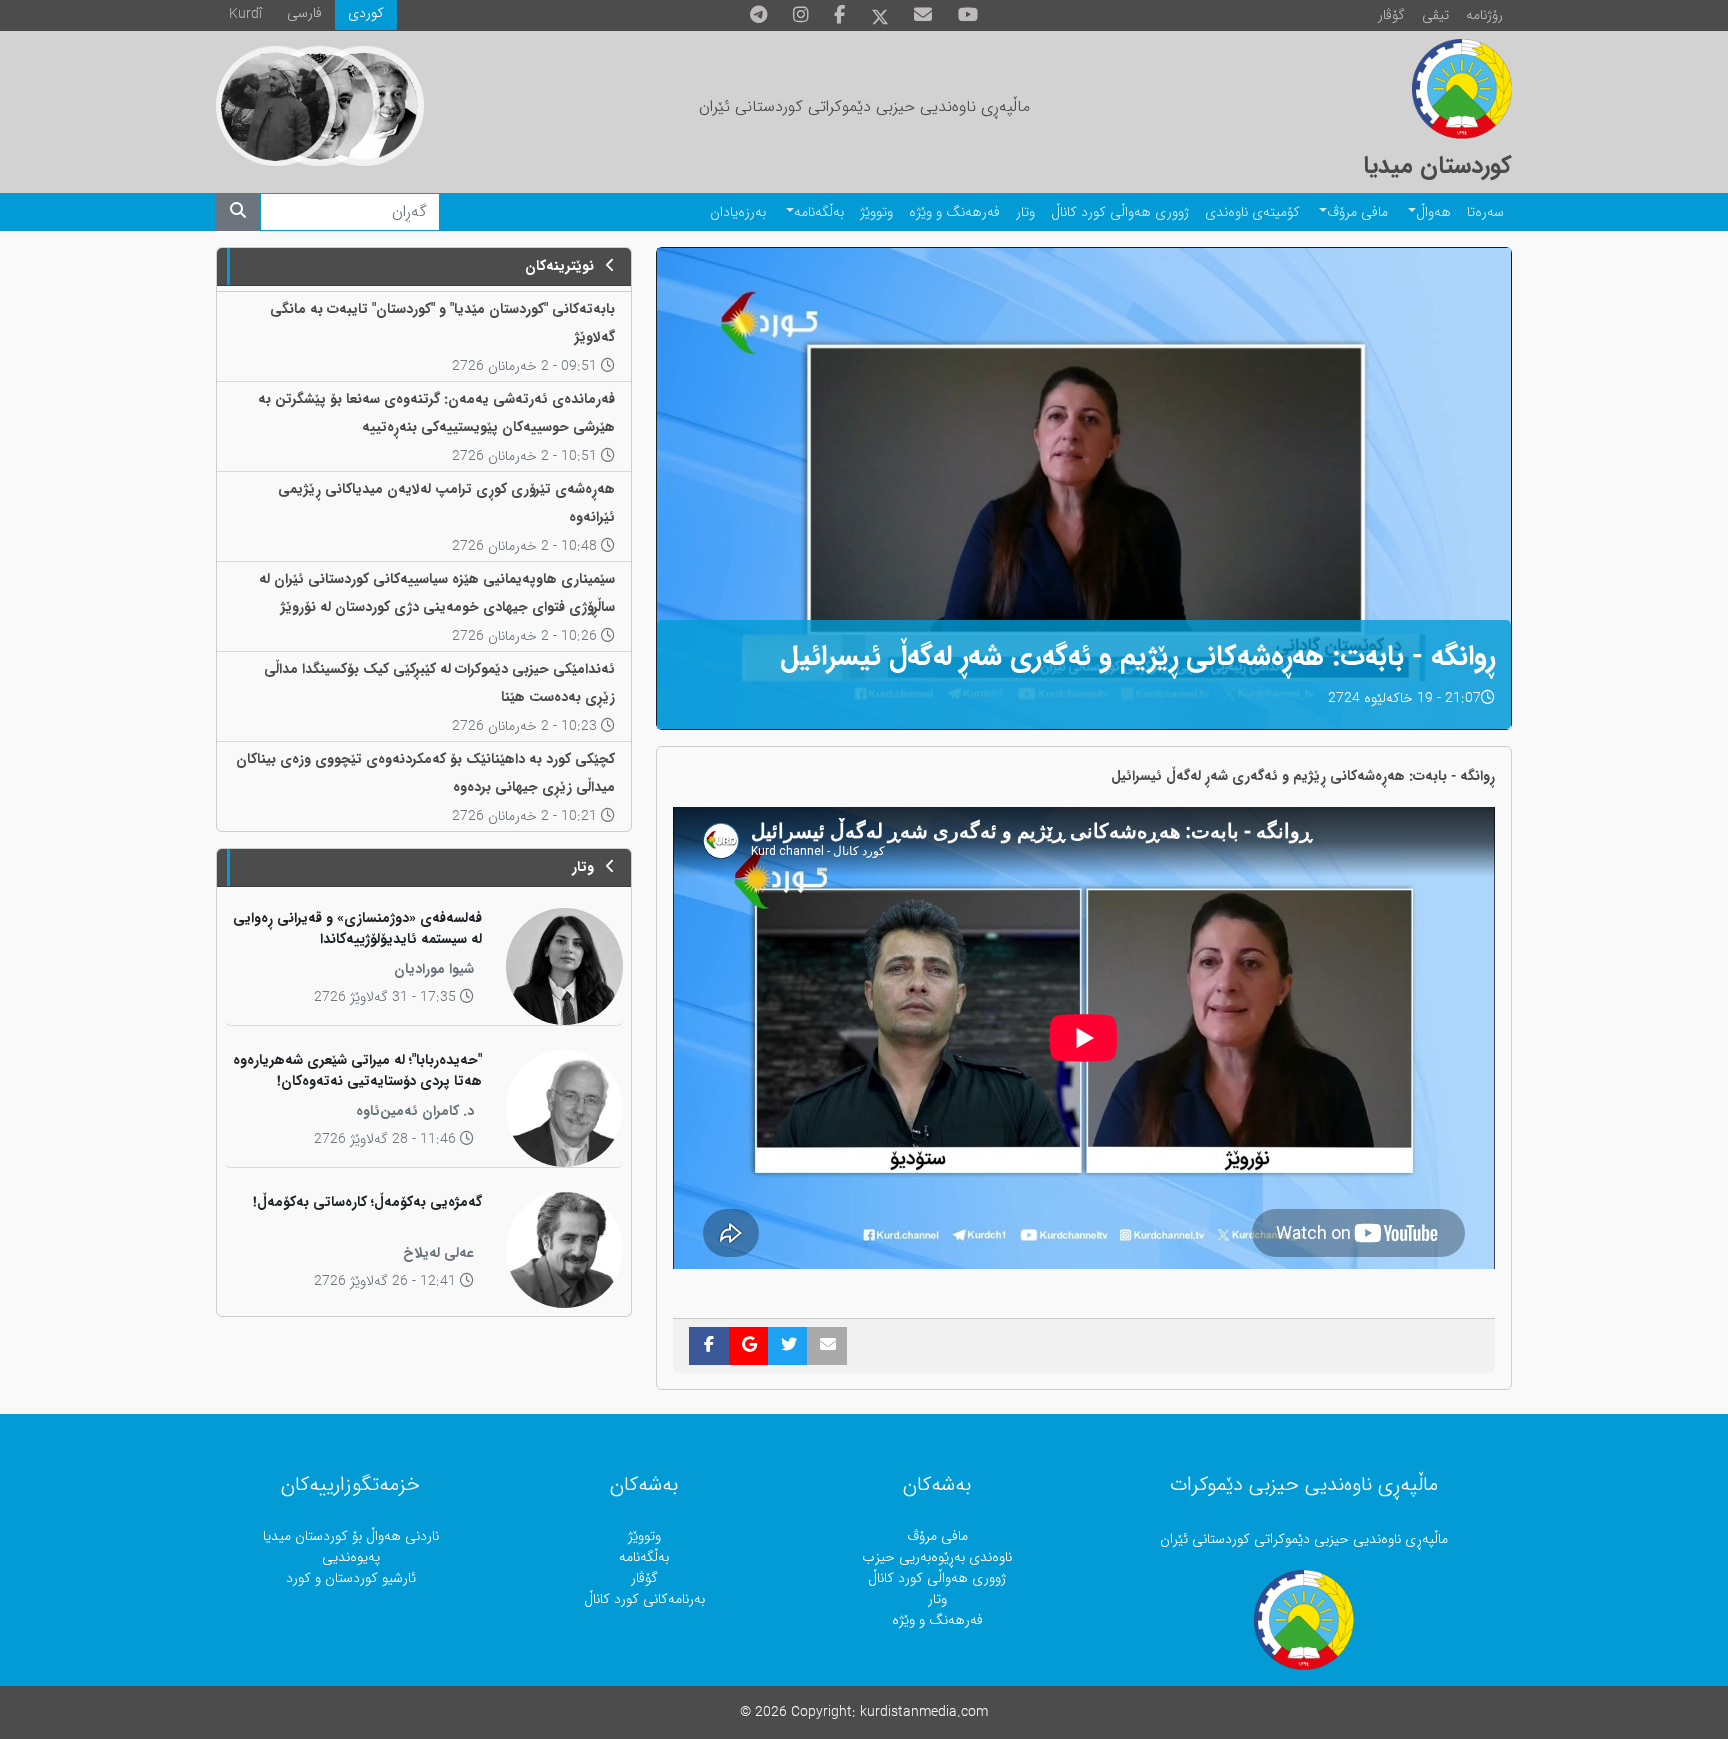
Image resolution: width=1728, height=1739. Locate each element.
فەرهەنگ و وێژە (954, 212)
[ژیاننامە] (276, 106)
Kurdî (245, 14)
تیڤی (1435, 15)
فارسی (304, 13)
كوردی (366, 13)
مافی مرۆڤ (1357, 212)
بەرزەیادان (738, 212)
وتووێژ (876, 212)
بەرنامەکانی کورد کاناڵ (644, 1599)
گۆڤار (1391, 15)
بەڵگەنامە (819, 212)
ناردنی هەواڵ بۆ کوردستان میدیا (351, 1536)
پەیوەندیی (351, 1557)
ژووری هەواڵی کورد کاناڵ (1120, 212)
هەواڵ (1433, 212)
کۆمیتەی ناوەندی (1252, 212)
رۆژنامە (1484, 15)
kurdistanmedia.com (924, 1712)
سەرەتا (1485, 212)
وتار (1025, 212)
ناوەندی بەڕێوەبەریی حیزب (937, 1557)
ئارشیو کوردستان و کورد (351, 1578)
